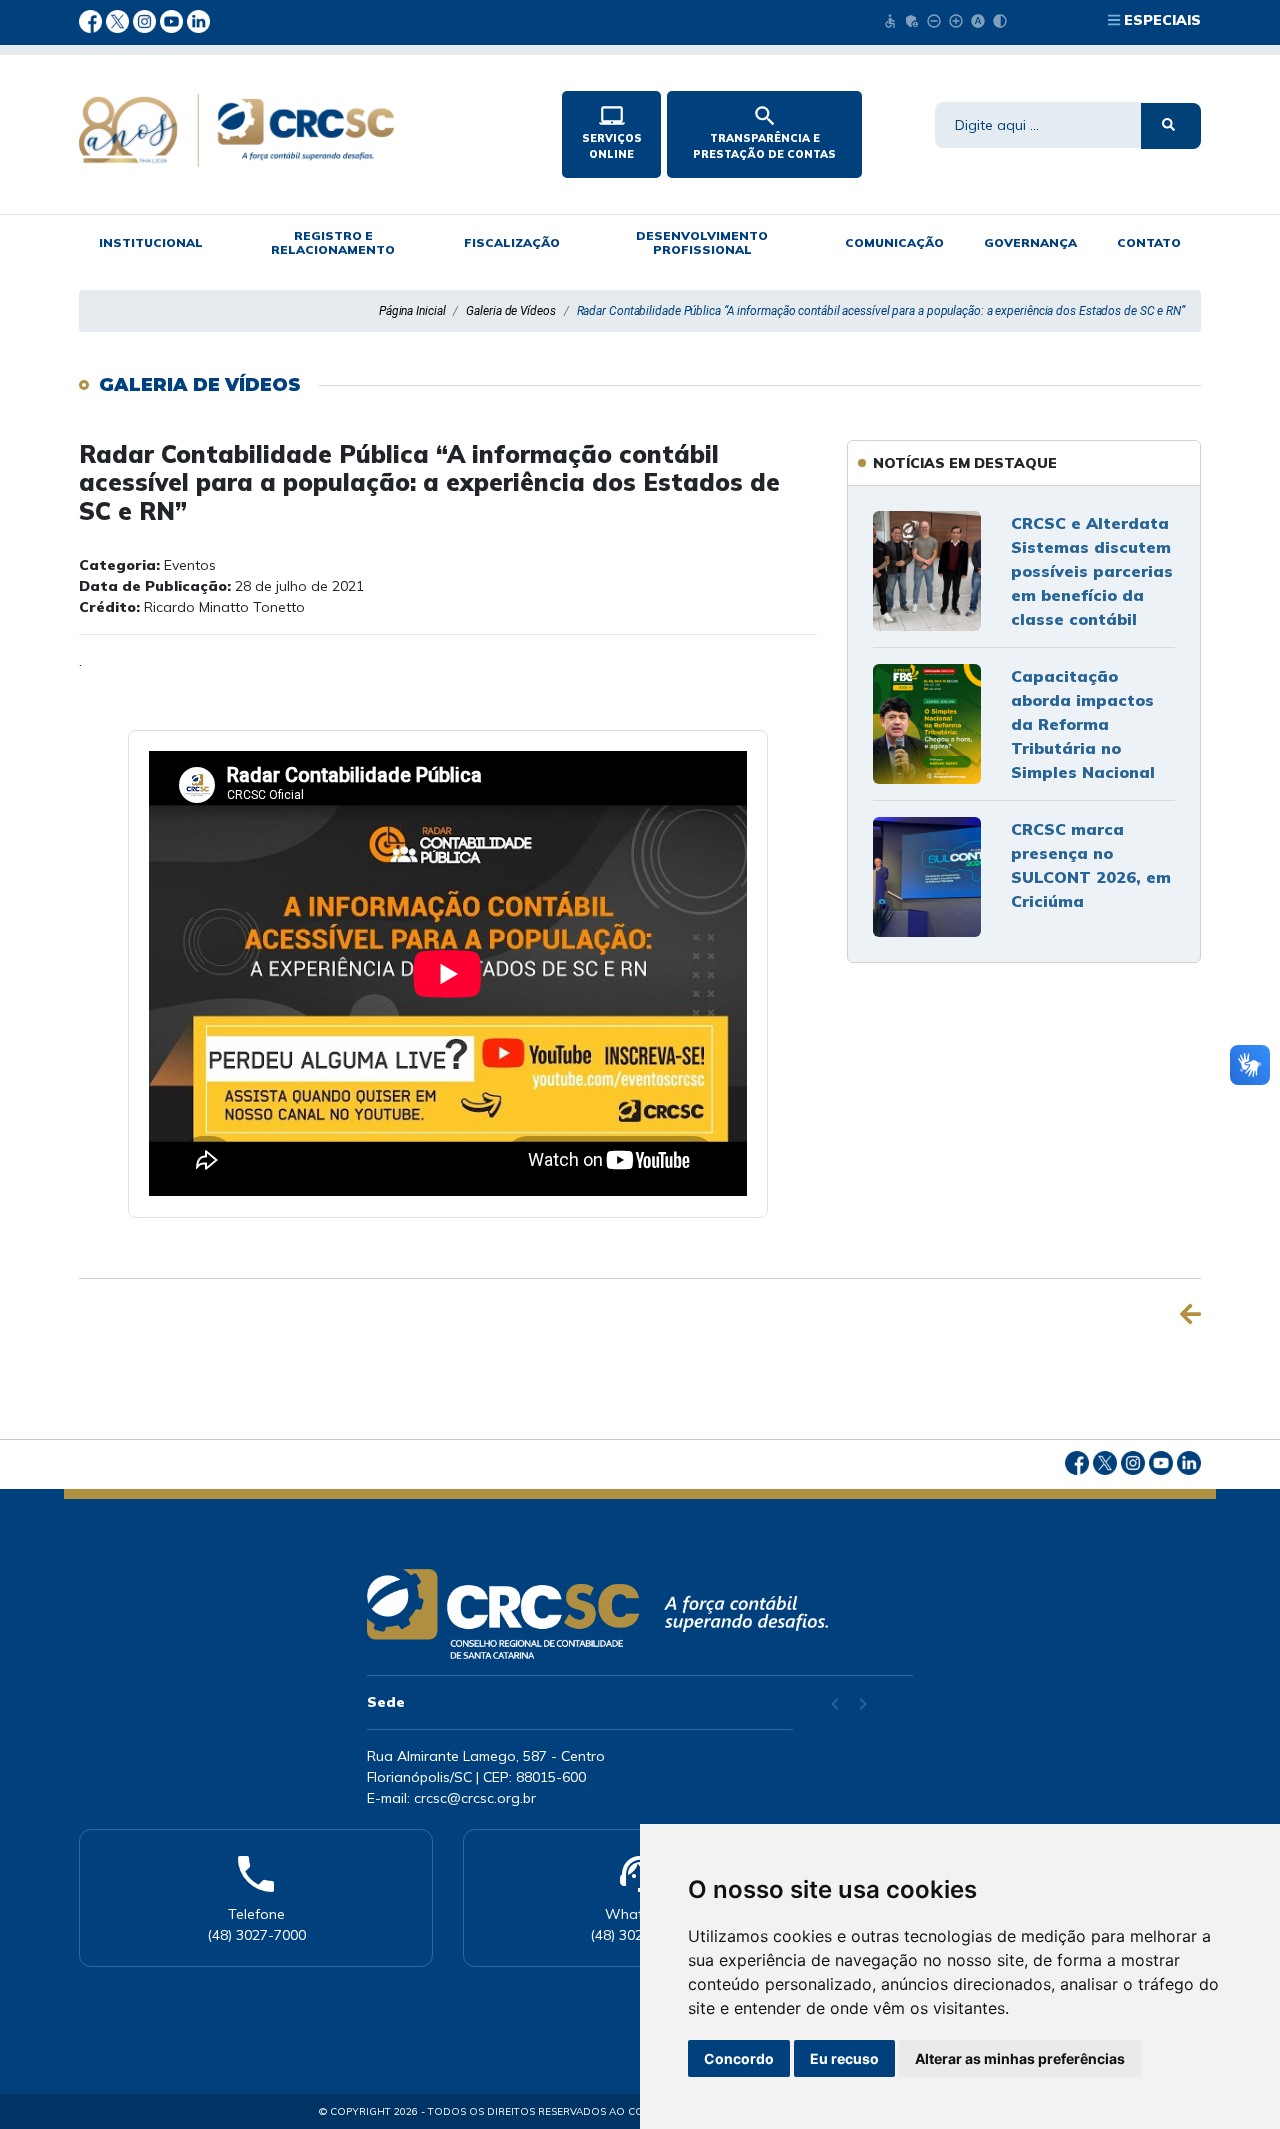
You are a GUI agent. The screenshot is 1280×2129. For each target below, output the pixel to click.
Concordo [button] (739, 2058)
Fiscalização (512, 242)
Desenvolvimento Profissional (702, 242)
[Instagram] (146, 20)
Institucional (151, 242)
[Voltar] (1190, 1314)
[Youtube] (173, 20)
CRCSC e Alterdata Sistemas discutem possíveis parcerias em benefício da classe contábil (1092, 571)
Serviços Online (612, 132)
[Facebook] (92, 20)
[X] (119, 20)
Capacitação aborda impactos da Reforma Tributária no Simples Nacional (1083, 724)
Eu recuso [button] (844, 2058)
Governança (1030, 242)
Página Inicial (412, 311)
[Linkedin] (198, 20)
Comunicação (894, 242)
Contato (1149, 242)
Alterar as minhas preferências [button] (1020, 2058)
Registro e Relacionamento (333, 242)
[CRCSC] (304, 130)
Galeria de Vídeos (510, 311)
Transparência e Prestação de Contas (764, 132)
